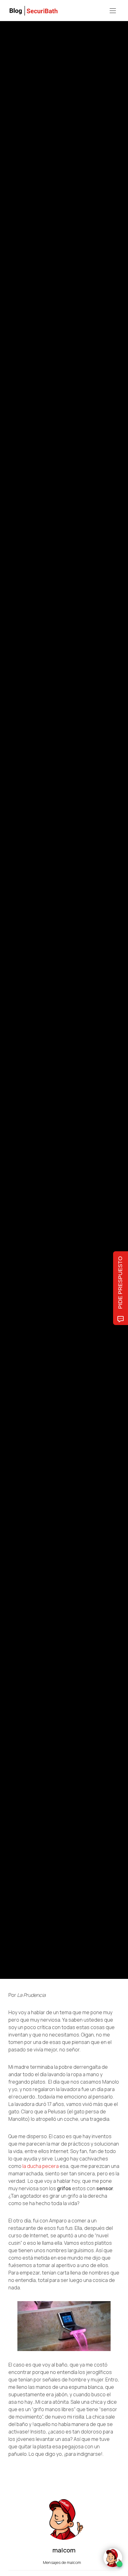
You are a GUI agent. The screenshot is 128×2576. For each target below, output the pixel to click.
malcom (37, 1017)
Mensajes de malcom (62, 2562)
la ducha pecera (41, 2166)
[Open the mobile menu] (113, 11)
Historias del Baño (24, 964)
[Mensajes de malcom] (15, 1017)
